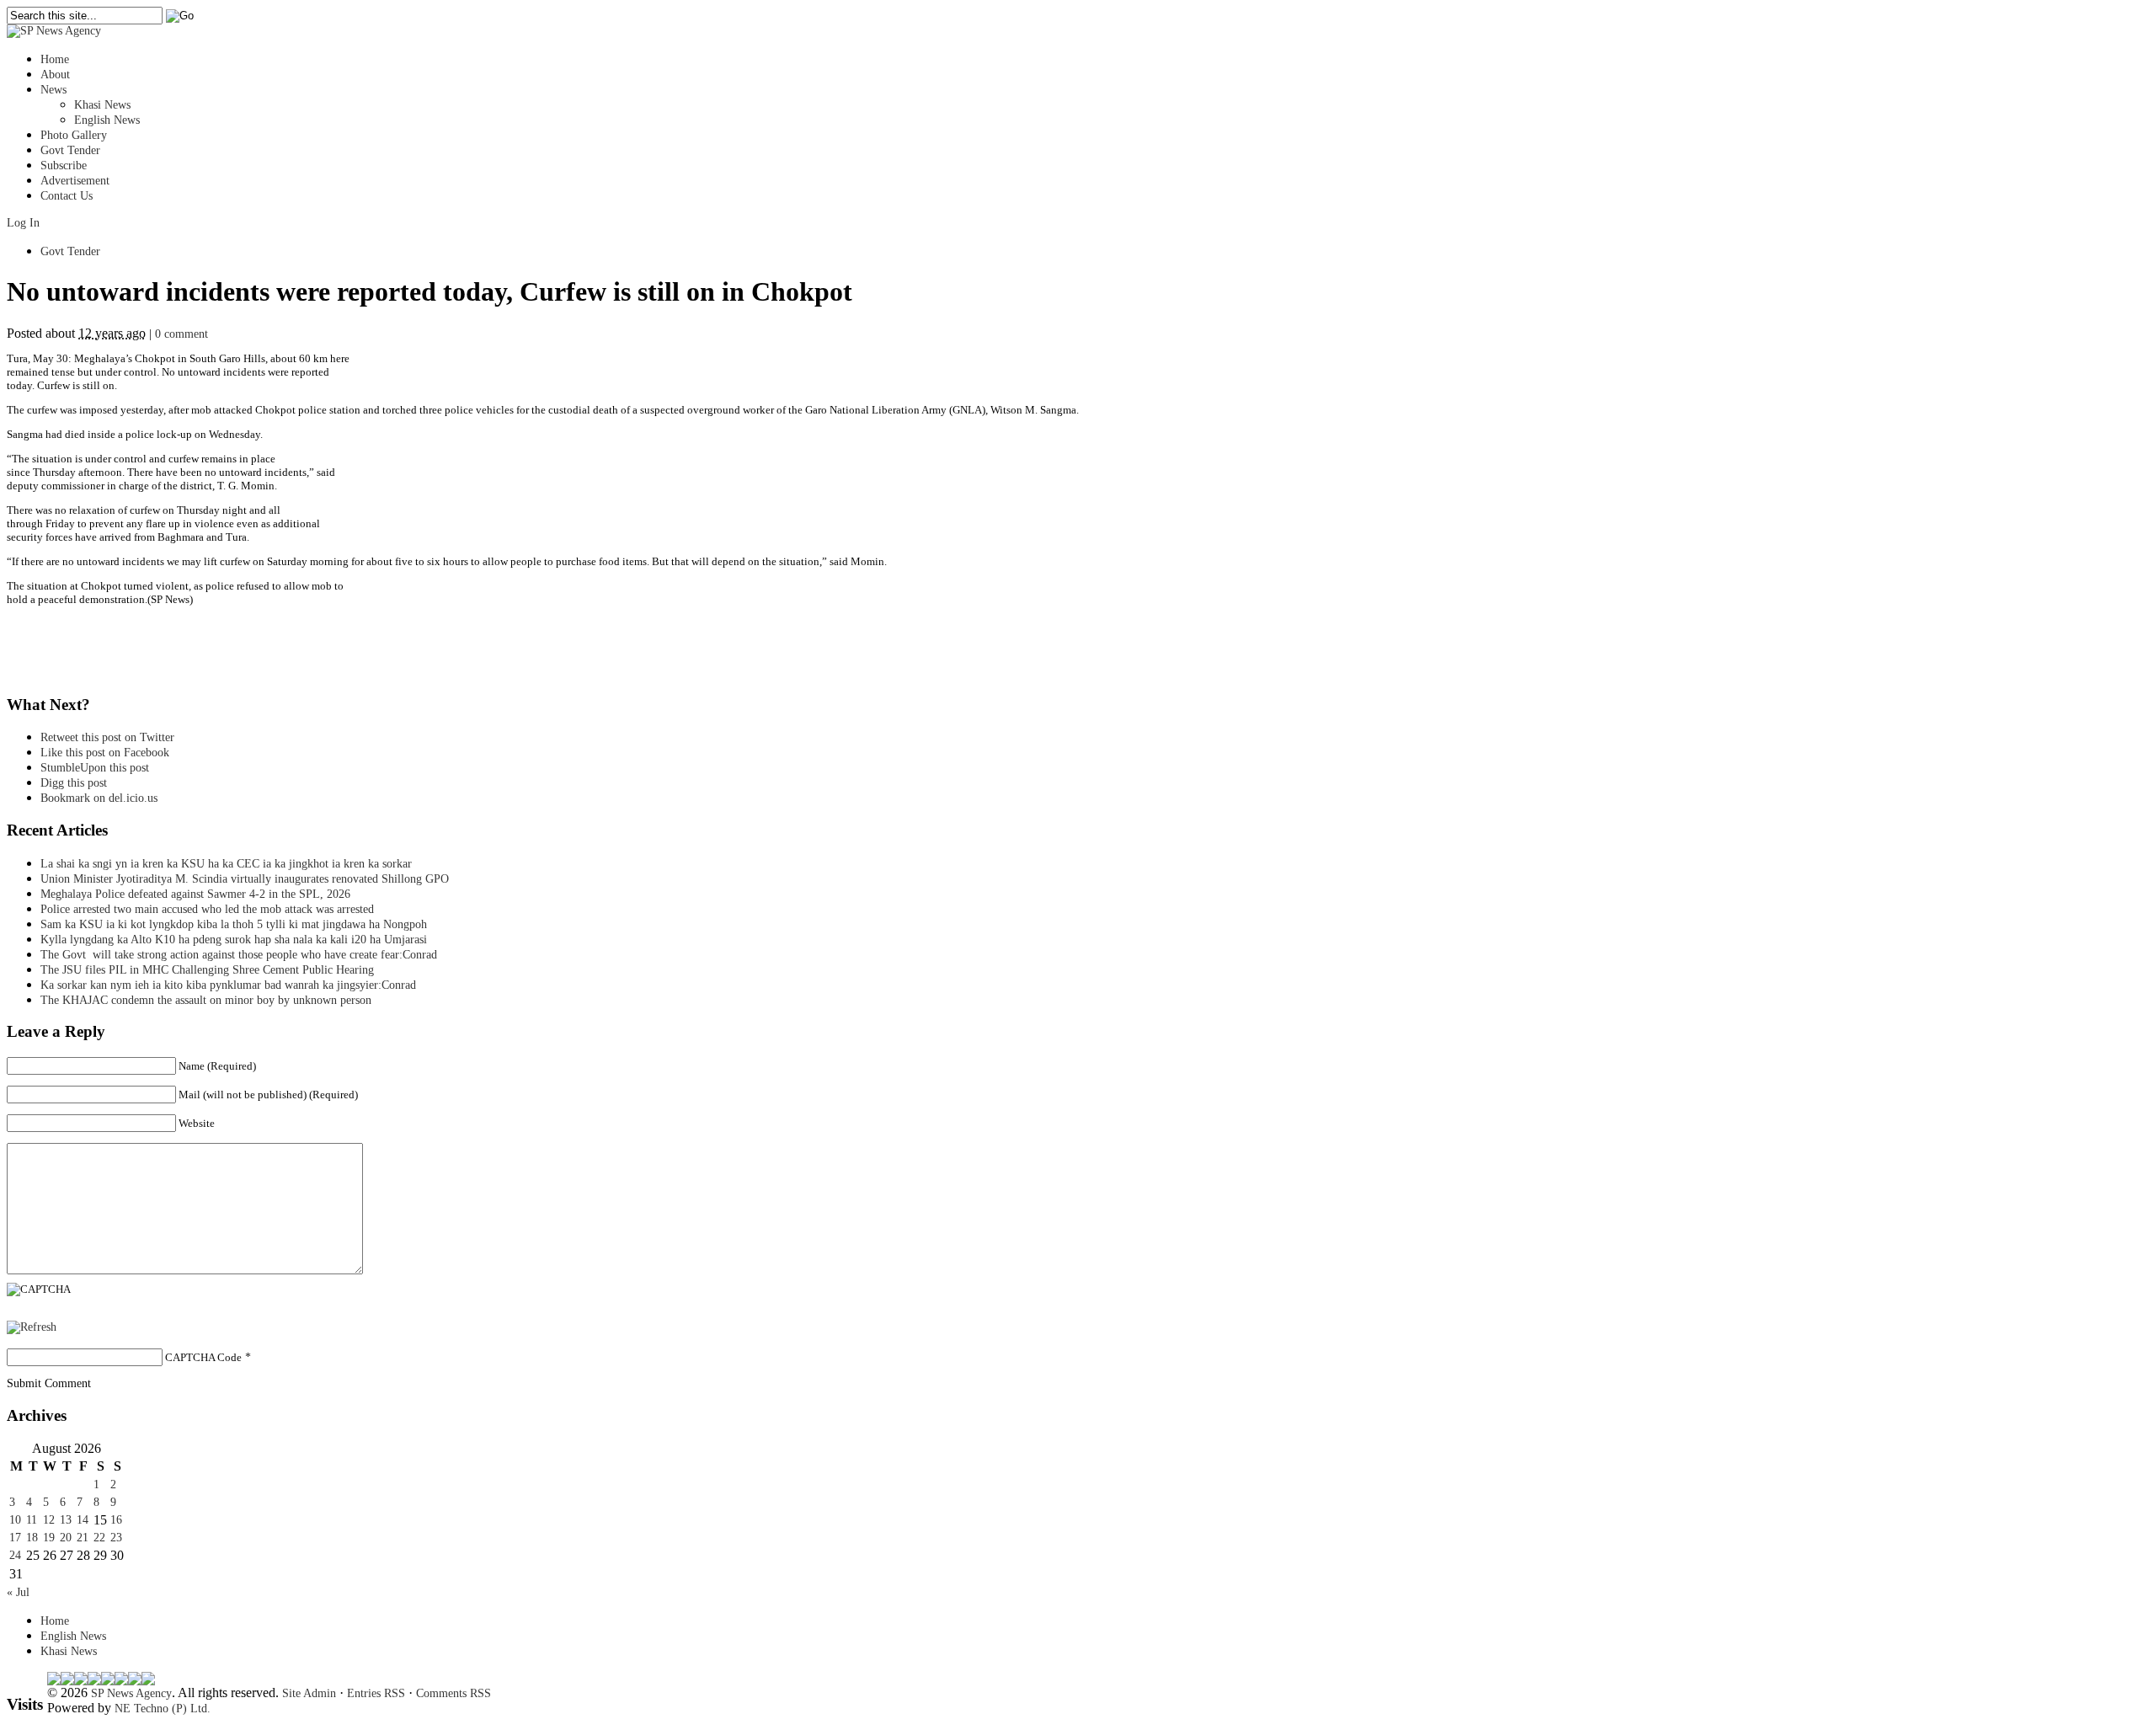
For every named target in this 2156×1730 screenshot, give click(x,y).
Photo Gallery (74, 135)
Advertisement (75, 181)
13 (66, 1520)
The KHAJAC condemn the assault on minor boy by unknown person (206, 1000)
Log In (23, 223)
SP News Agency (131, 1693)
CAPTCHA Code (203, 1357)
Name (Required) (217, 1066)
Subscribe (64, 166)
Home (55, 59)
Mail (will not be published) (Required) (268, 1095)
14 (83, 1520)
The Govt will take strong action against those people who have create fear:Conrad (239, 955)
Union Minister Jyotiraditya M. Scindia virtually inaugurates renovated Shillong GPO (245, 879)
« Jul (18, 1592)
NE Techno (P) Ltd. (163, 1709)
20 (66, 1538)
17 (15, 1538)
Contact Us (67, 196)
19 (49, 1538)
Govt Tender (70, 150)
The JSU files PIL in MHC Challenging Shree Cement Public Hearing (207, 970)
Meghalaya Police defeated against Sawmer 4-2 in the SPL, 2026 (195, 894)
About (55, 75)
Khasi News (102, 105)
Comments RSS (454, 1693)
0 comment (181, 334)
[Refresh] (32, 1327)
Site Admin (309, 1693)
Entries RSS (376, 1693)
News (53, 90)
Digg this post (74, 783)
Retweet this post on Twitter (107, 737)
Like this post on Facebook (105, 753)
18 (32, 1538)
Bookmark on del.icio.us (99, 798)
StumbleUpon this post (95, 768)
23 (116, 1538)
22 (99, 1538)
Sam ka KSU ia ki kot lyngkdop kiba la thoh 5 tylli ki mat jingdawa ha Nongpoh (234, 924)
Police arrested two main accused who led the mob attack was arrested (207, 909)
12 (49, 1520)
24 (15, 1555)
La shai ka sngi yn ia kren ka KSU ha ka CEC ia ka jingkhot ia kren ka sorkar (226, 864)
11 (32, 1520)
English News (107, 120)
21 (83, 1538)
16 (116, 1520)
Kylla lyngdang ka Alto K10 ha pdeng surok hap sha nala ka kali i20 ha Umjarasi (234, 940)
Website (197, 1123)
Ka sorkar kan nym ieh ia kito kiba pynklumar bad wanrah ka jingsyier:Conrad (228, 985)
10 (15, 1520)
